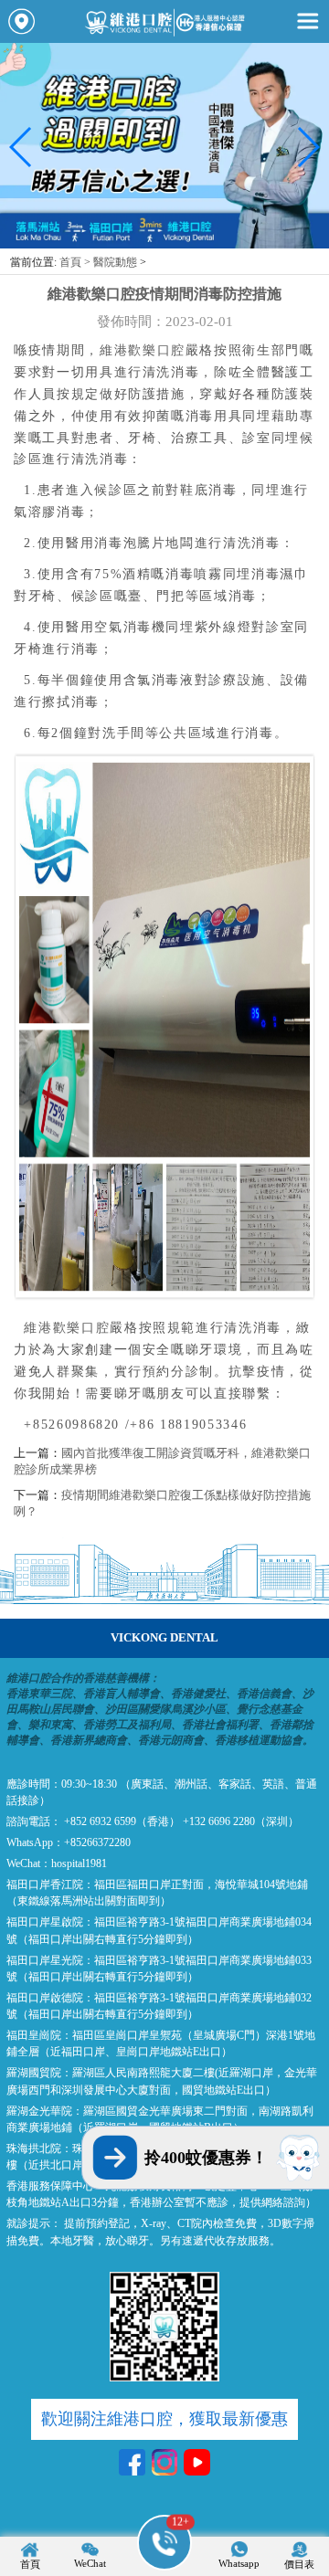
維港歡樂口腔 (143, 350)
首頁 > (76, 262)
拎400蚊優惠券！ (206, 2158)
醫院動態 (115, 262)
